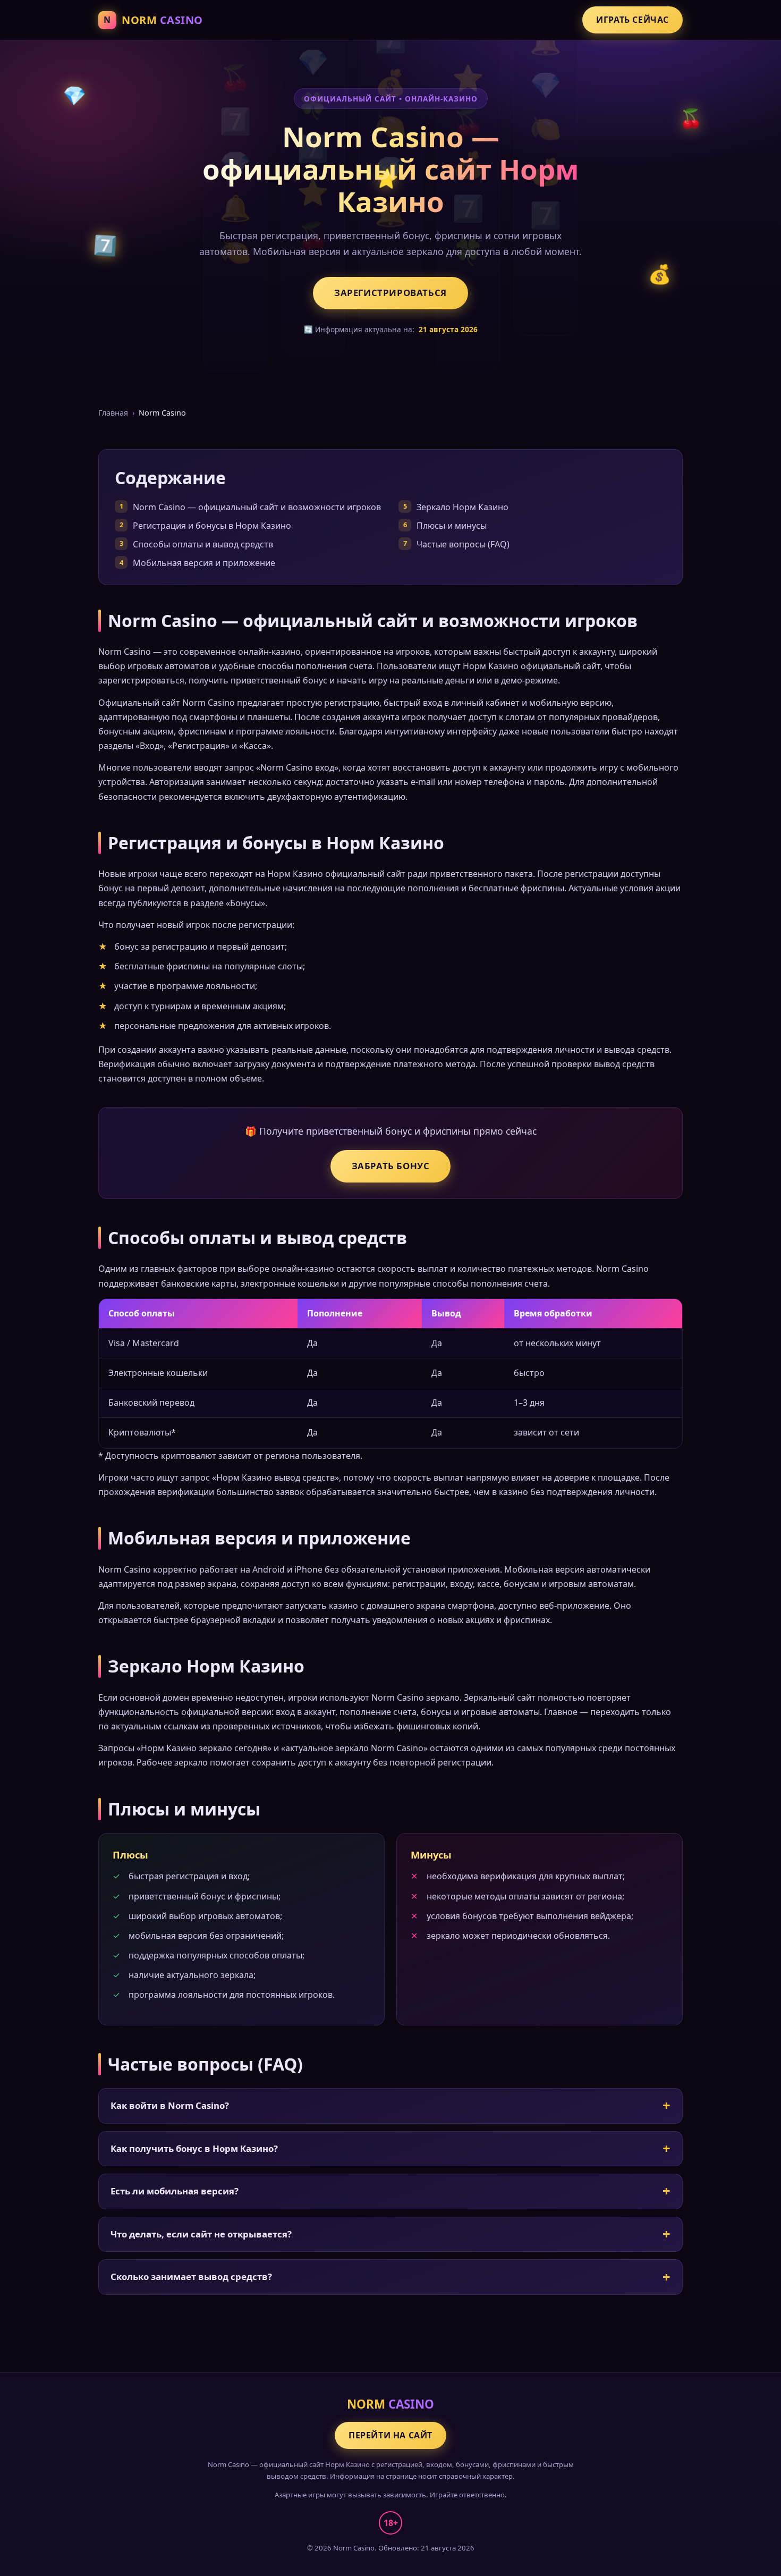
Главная (113, 413)
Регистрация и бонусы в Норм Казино (212, 526)
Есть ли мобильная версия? (175, 2191)
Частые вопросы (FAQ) (463, 544)
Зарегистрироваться (390, 293)
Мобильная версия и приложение (204, 563)
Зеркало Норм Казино (462, 507)
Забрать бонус (391, 1166)
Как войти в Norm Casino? (170, 2105)
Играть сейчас (633, 20)
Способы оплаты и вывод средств (203, 544)
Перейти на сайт (390, 2435)
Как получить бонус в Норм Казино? (194, 2148)
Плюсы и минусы (452, 526)
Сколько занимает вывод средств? (191, 2277)
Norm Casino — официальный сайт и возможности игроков (257, 507)
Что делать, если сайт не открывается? (201, 2234)
